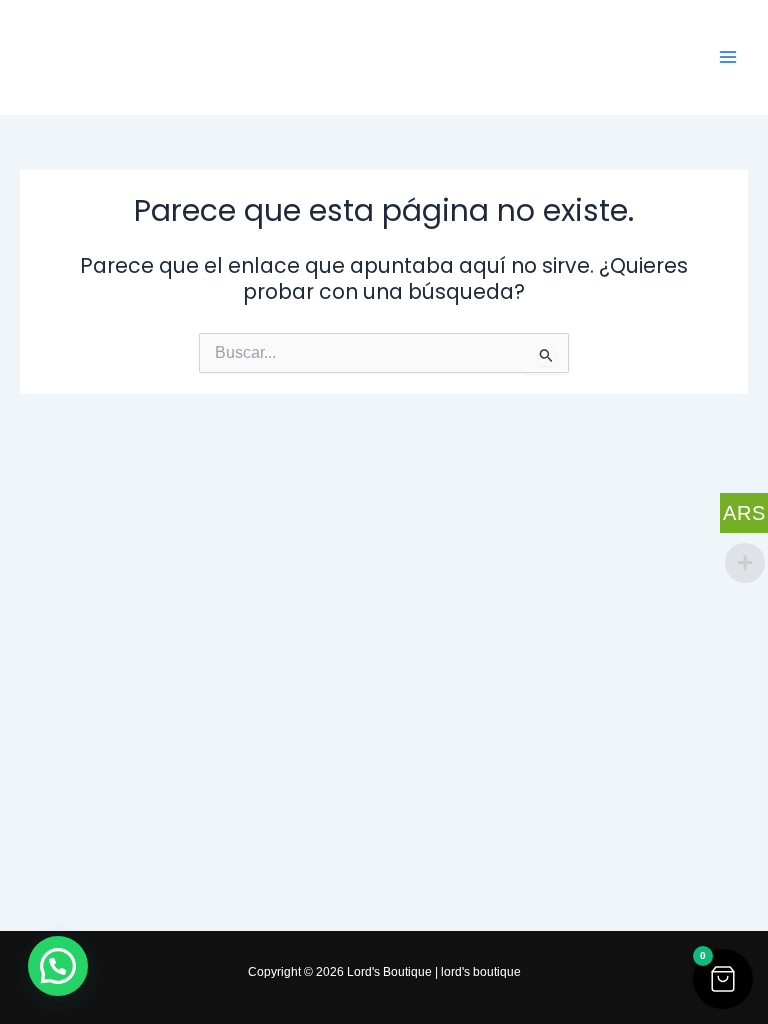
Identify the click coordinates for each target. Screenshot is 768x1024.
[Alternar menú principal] (728, 57)
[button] (723, 979)
